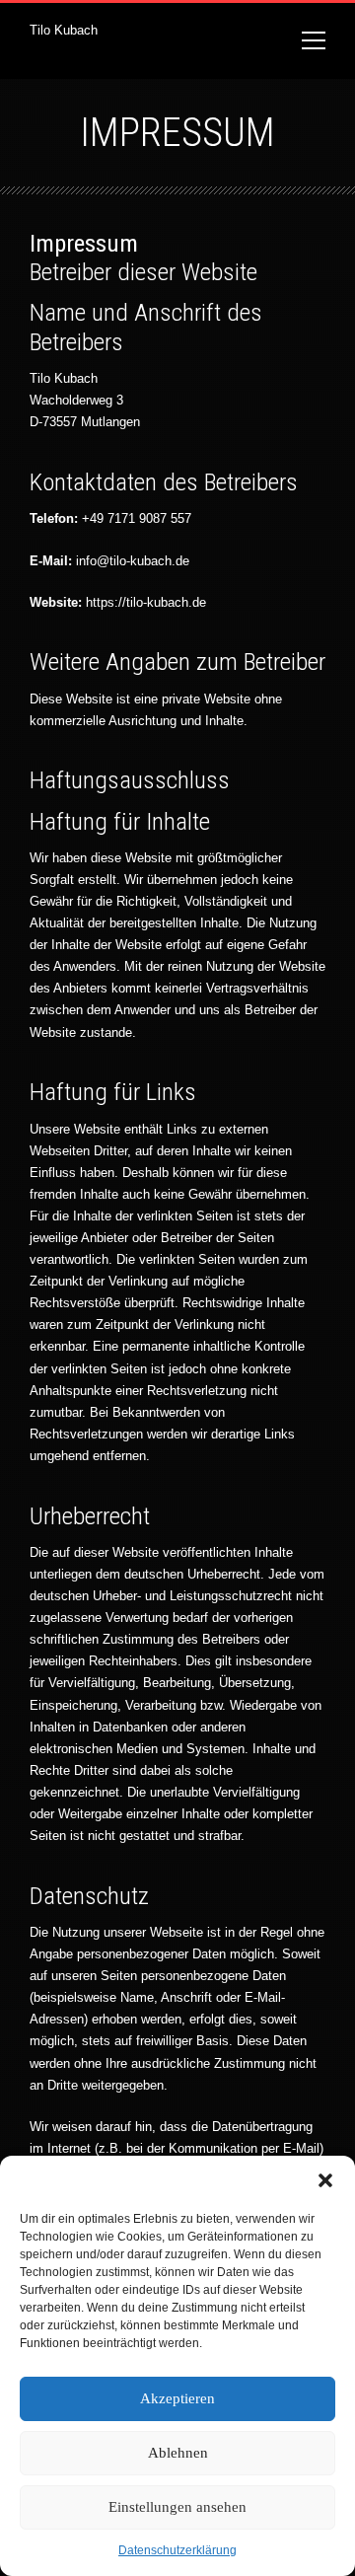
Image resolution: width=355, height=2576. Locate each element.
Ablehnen (178, 2453)
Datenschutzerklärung (177, 2550)
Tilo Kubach (64, 30)
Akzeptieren (177, 2398)
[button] (325, 2180)
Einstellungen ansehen (177, 2507)
